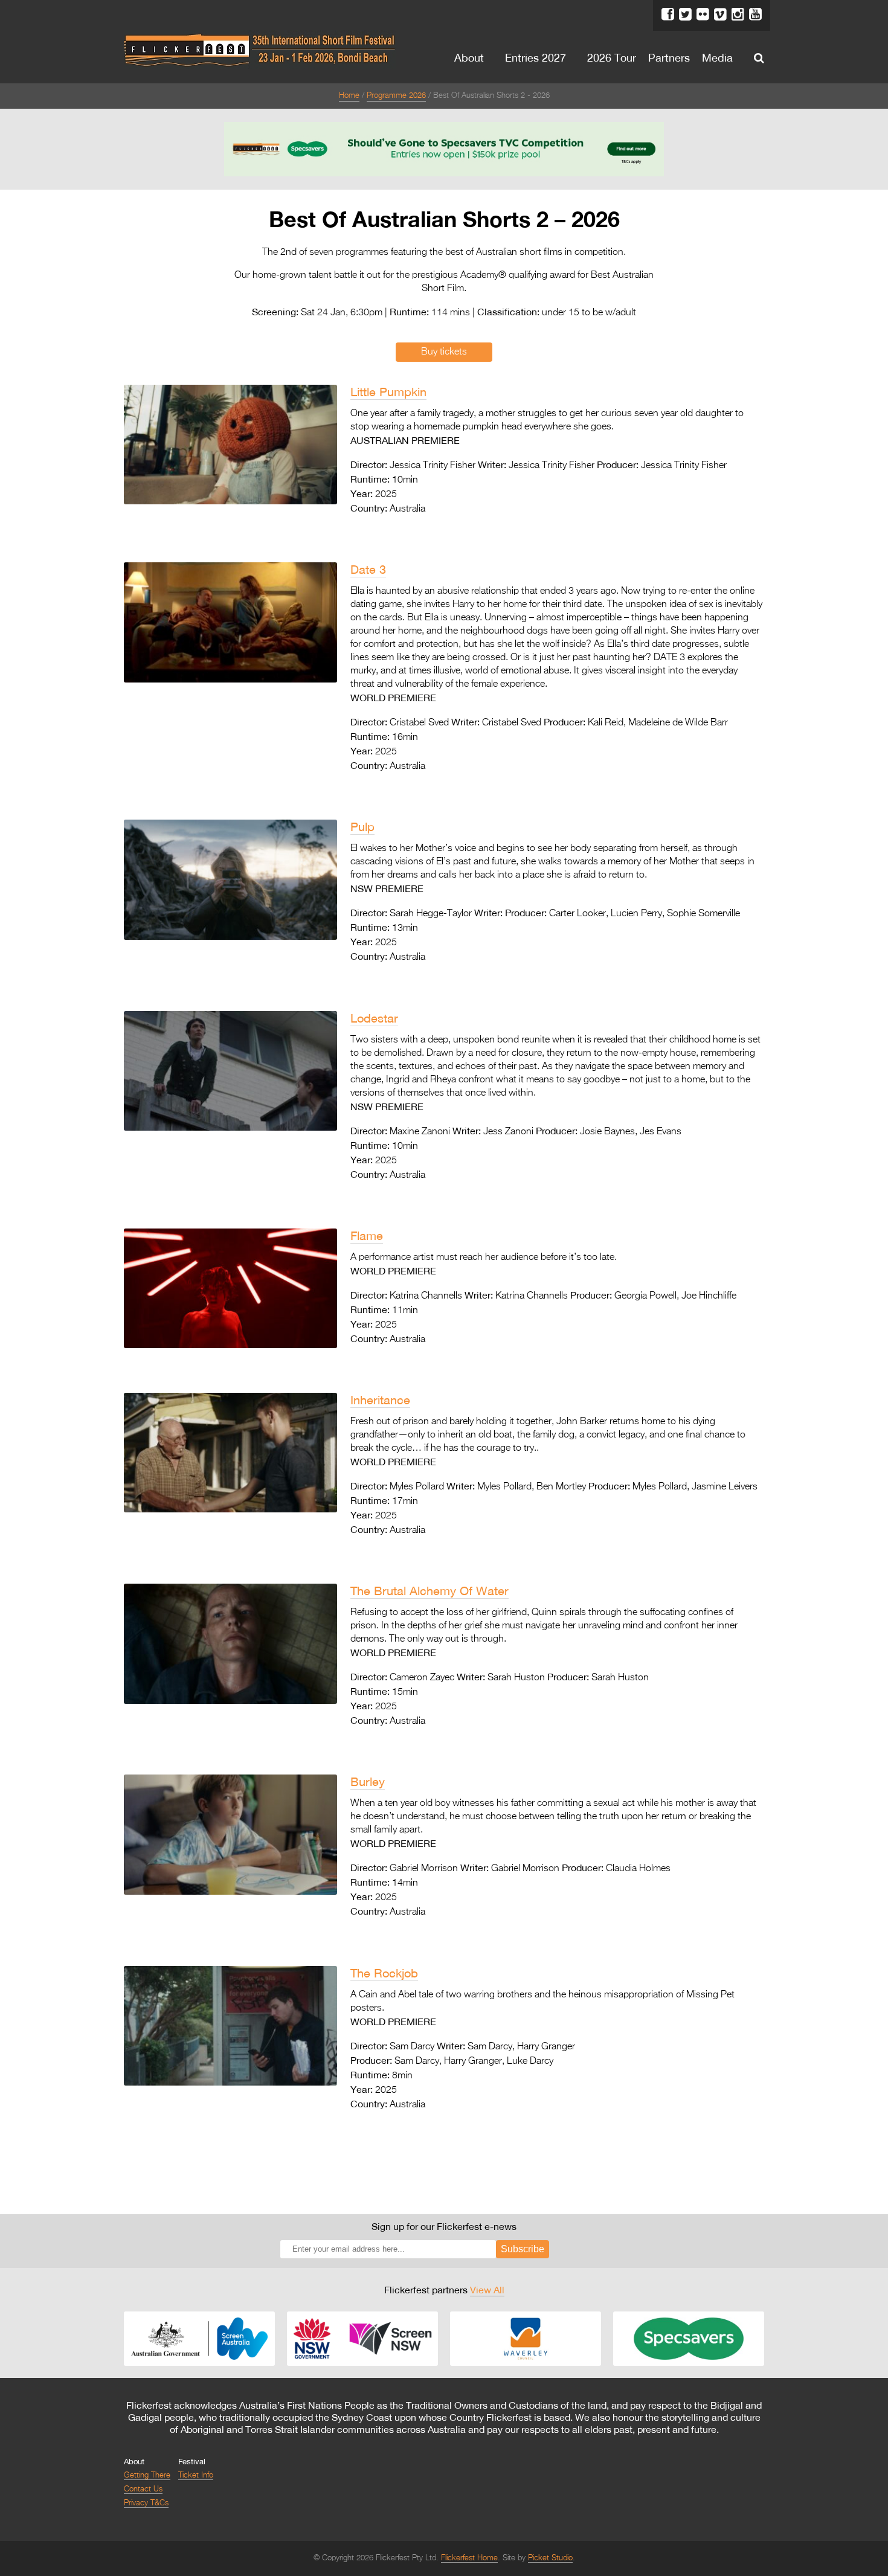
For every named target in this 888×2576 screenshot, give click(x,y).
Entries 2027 (536, 57)
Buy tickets (444, 352)
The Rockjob (384, 1973)
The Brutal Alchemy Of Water (430, 1591)
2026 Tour (612, 57)
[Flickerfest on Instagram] (738, 14)
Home (349, 96)
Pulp (362, 827)
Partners (669, 57)
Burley (368, 1781)
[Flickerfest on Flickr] (703, 14)
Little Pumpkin (388, 392)
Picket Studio (550, 2558)
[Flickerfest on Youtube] (755, 14)
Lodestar (374, 1018)
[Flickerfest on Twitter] (685, 14)
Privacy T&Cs (146, 2503)
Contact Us (143, 2489)
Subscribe (523, 2249)
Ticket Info (196, 2475)
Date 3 (368, 569)
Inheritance (380, 1400)
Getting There (147, 2475)
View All (487, 2290)
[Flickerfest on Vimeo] (720, 14)
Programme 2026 (396, 96)
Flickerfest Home (469, 2558)
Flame (367, 1235)
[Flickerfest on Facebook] (668, 14)
